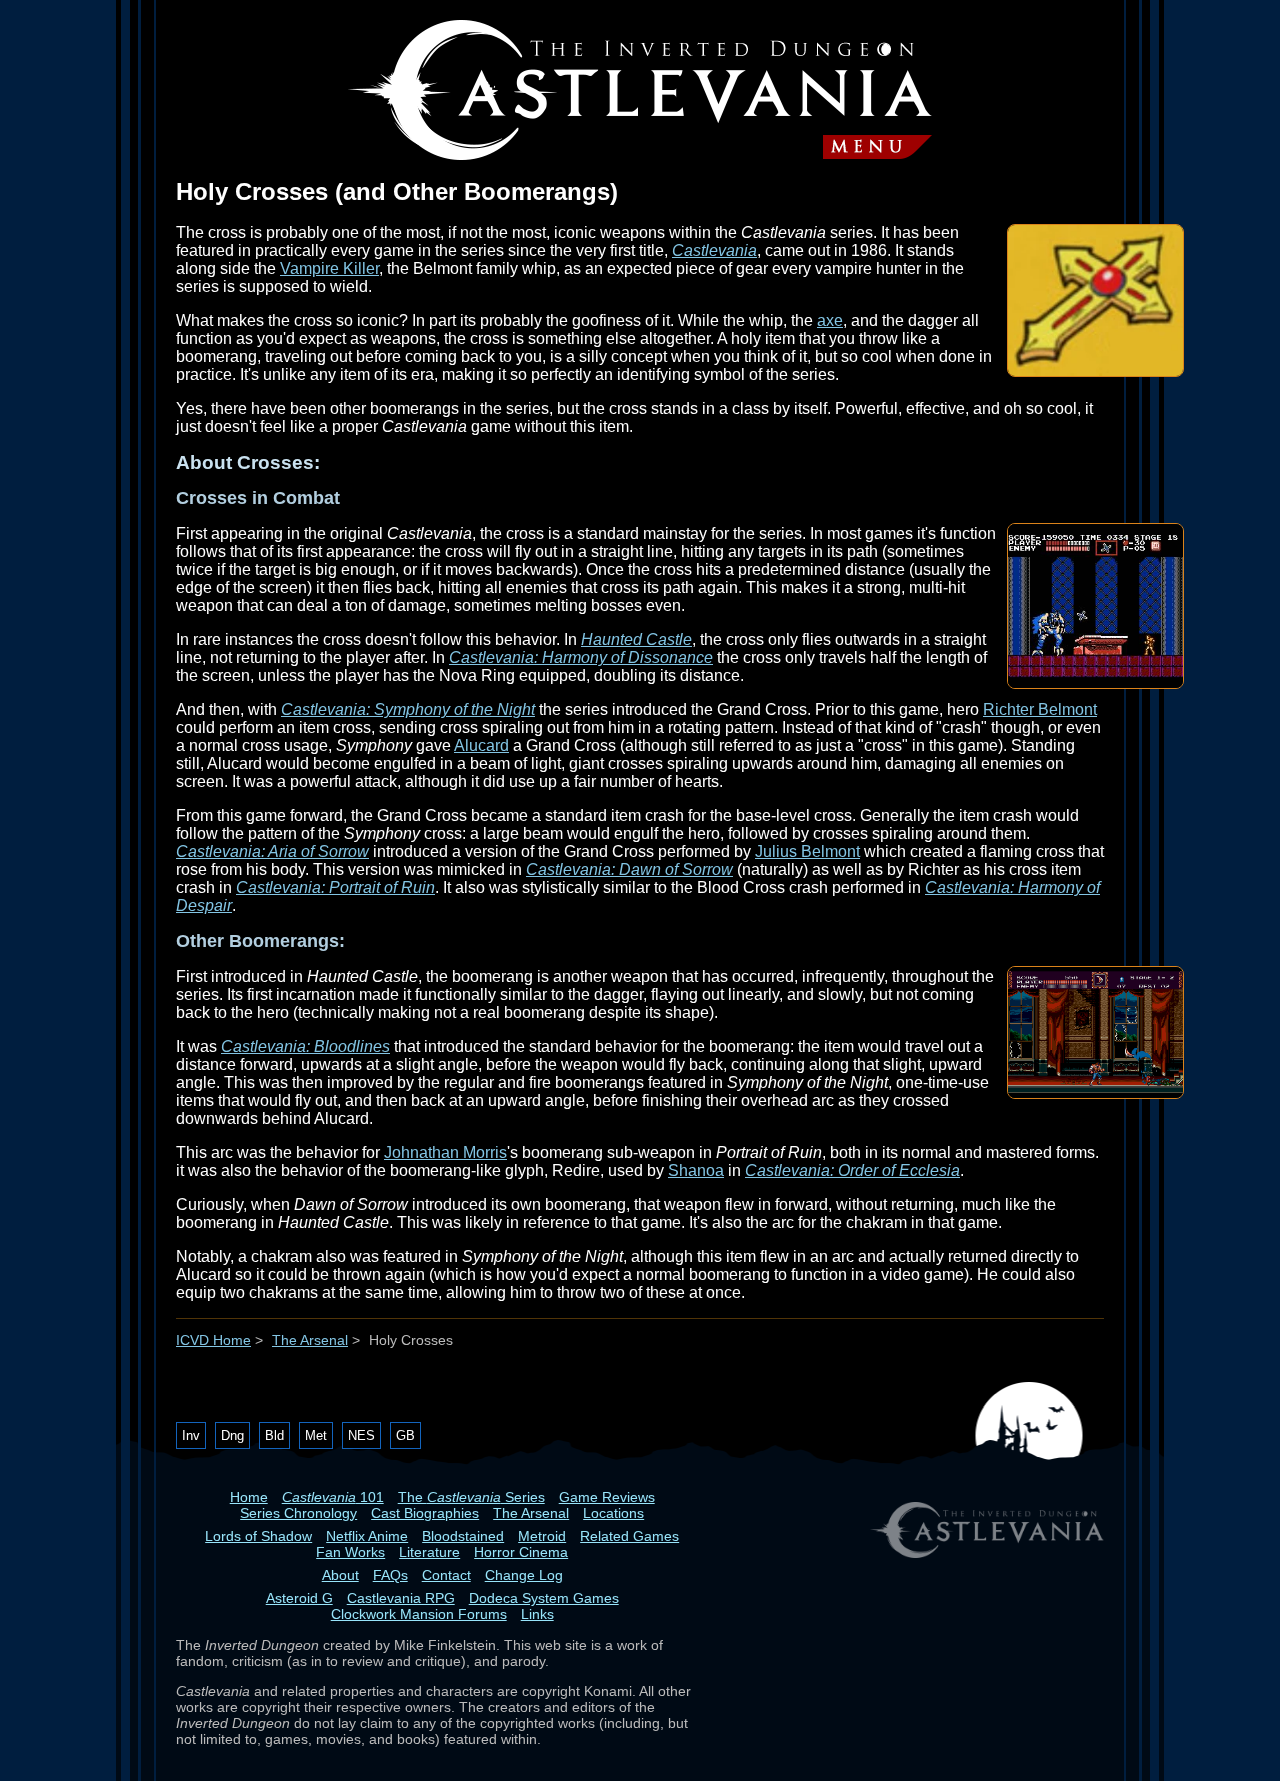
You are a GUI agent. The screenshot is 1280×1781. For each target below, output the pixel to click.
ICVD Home (213, 1340)
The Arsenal (310, 1340)
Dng (232, 1435)
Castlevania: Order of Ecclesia (852, 1170)
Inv (191, 1435)
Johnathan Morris (445, 1152)
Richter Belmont (1040, 709)
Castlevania (714, 250)
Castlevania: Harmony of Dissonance (581, 657)
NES (361, 1435)
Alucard (481, 745)
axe (830, 320)
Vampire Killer (329, 268)
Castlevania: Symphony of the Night (408, 709)
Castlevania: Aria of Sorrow (272, 851)
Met (316, 1435)
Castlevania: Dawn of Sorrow (629, 869)
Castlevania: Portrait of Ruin (335, 887)
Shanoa (696, 1170)
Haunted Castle (636, 639)
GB (405, 1435)
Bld (274, 1435)
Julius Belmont (807, 851)
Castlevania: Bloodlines (305, 1046)
